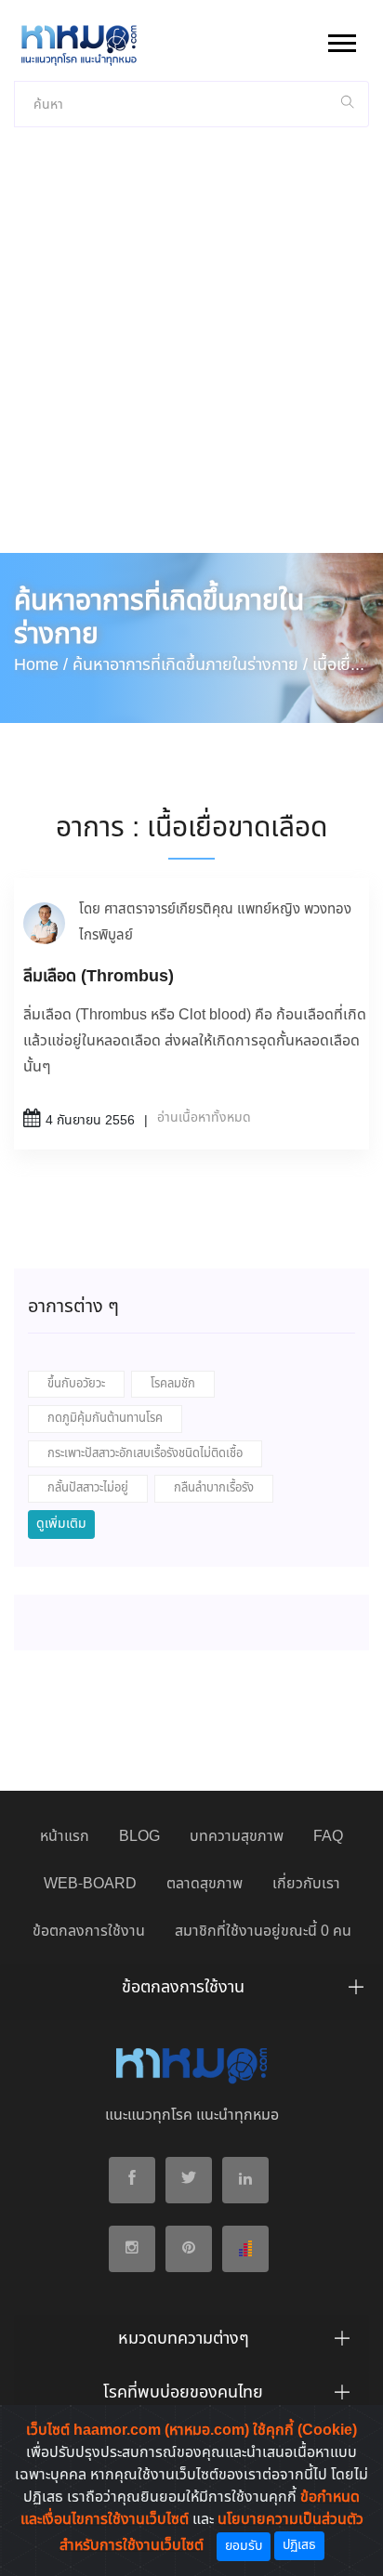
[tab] (191, 1992)
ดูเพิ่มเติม (61, 1524)
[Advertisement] (191, 352)
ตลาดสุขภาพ (205, 1884)
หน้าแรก (65, 1837)
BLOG (139, 1837)
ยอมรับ (244, 2546)
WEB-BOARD (90, 1884)
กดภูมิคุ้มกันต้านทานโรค (105, 1419)
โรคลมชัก (173, 1384)
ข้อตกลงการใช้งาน (89, 1932)
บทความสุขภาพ (237, 1837)
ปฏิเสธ (299, 2545)
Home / (41, 665)
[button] (341, 39)
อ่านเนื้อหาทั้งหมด (204, 1118)
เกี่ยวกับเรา (306, 1884)
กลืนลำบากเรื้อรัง (214, 1488)
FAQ (328, 1837)
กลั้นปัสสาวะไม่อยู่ (88, 1488)
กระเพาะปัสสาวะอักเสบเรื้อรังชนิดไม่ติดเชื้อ (145, 1454)
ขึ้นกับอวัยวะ (76, 1384)
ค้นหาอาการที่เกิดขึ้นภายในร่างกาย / (190, 665)
